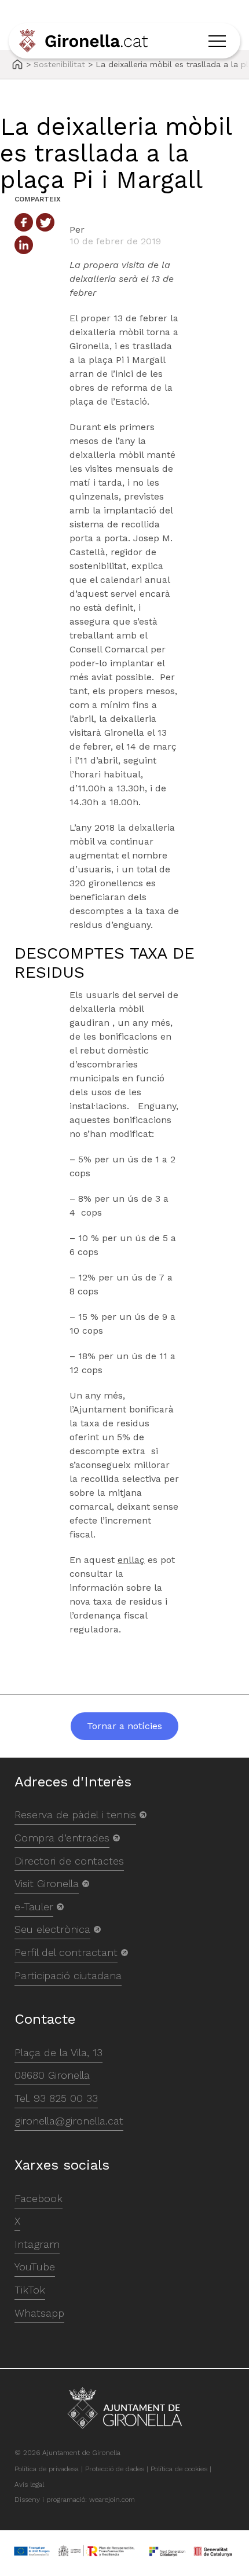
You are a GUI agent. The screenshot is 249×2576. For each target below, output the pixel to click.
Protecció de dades (115, 2469)
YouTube (35, 2267)
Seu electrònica (52, 1929)
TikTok (30, 2290)
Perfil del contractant (66, 1952)
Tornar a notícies (124, 1726)
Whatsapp (39, 2313)
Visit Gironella (47, 1883)
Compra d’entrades (62, 1838)
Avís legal (29, 2485)
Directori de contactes (69, 1861)
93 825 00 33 (66, 2098)
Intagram (37, 2244)
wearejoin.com (112, 2500)
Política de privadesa (47, 2469)
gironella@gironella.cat (69, 2121)
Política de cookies (179, 2469)
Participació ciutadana (68, 1975)
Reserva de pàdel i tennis (75, 1814)
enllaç (131, 1560)
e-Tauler (34, 1907)
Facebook (39, 2198)
